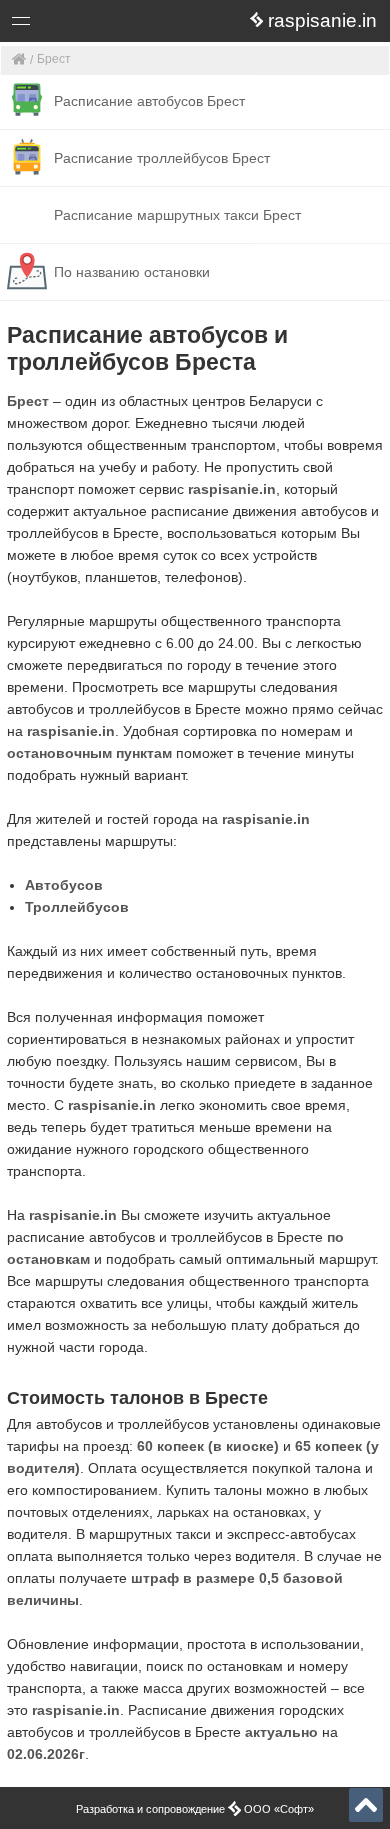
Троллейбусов (77, 907)
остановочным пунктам (89, 753)
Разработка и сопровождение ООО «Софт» (195, 1809)
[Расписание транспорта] (19, 60)
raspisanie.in (232, 489)
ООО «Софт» (95, 24)
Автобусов (64, 885)
